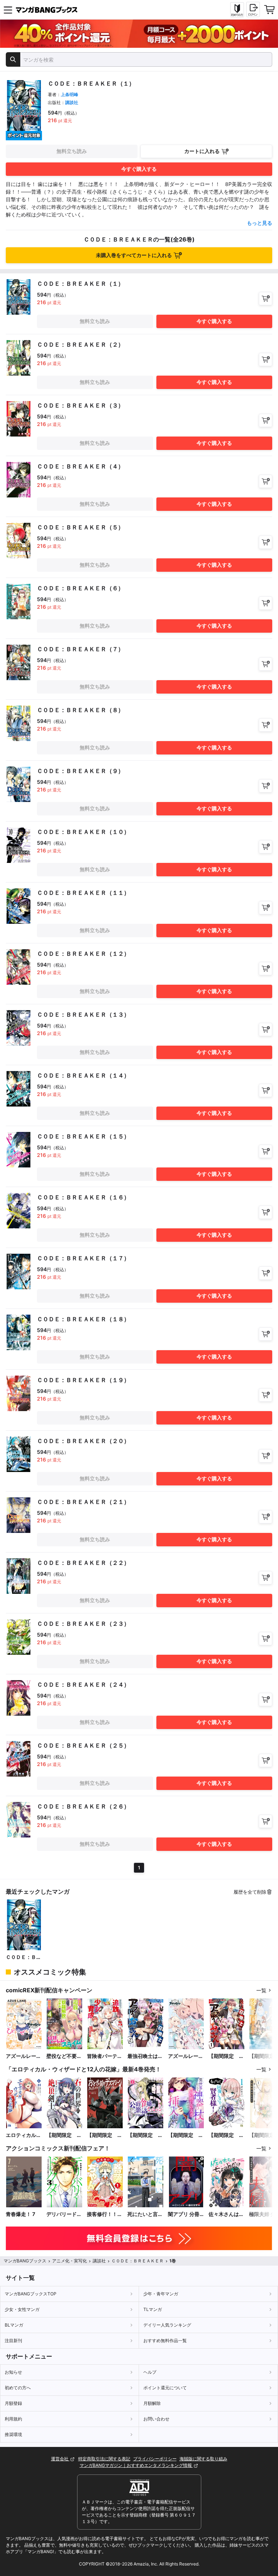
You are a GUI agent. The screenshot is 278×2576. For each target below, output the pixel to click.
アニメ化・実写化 (69, 2261)
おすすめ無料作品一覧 (165, 2341)
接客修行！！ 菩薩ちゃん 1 (102, 2214)
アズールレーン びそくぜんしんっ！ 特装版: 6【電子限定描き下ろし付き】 (186, 2056)
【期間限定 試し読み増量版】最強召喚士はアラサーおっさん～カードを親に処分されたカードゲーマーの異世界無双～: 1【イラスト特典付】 (226, 2056)
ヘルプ (150, 2372)
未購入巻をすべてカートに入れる (134, 255)
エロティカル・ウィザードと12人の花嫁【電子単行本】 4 (24, 2135)
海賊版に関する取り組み (203, 2459)
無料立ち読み (72, 151)
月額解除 (152, 2403)
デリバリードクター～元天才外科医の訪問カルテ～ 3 (64, 2214)
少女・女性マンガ (22, 2309)
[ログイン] (253, 9)
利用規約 (13, 2419)
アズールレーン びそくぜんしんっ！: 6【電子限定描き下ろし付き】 (24, 2056)
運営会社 (60, 2459)
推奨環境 (13, 2434)
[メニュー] (8, 10)
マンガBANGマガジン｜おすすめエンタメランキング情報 (136, 2465)
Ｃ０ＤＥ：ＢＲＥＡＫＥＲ (24, 1957)
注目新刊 (13, 2341)
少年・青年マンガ (161, 2294)
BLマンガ (14, 2325)
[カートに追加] (266, 299)
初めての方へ (18, 2388)
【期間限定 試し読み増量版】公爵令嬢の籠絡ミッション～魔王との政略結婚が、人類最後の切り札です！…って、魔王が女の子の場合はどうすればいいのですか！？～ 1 (145, 2135)
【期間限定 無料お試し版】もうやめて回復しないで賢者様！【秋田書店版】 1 (227, 2135)
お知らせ (13, 2372)
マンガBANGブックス (25, 2261)
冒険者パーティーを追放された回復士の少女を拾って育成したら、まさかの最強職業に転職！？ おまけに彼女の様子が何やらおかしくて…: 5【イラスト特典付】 (105, 2056)
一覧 (261, 1990)
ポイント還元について (165, 2388)
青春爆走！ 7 (20, 2214)
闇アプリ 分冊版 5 (184, 2214)
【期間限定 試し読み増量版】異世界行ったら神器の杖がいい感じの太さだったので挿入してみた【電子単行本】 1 (186, 2135)
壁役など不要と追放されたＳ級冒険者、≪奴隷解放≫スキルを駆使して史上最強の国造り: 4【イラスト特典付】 (64, 2056)
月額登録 (13, 2403)
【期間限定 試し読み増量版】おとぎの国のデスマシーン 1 (105, 2135)
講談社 (72, 102)
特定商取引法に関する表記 (104, 2459)
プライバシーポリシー (155, 2459)
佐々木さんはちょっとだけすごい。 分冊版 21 (226, 2214)
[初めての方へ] (237, 10)
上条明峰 (69, 94)
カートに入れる (202, 151)
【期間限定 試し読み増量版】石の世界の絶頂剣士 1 (64, 2135)
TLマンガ (153, 2309)
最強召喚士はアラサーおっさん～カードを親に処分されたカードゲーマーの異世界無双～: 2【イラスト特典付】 (145, 2056)
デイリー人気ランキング (167, 2325)
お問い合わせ (156, 2419)
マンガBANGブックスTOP (31, 2294)
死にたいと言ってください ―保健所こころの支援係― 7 (145, 2214)
